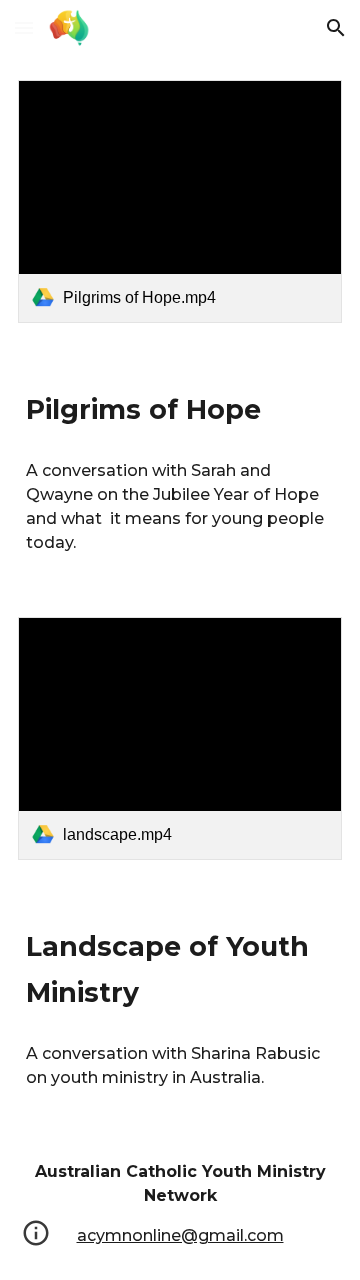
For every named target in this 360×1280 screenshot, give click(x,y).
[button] (24, 27)
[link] (180, 201)
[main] (180, 408)
